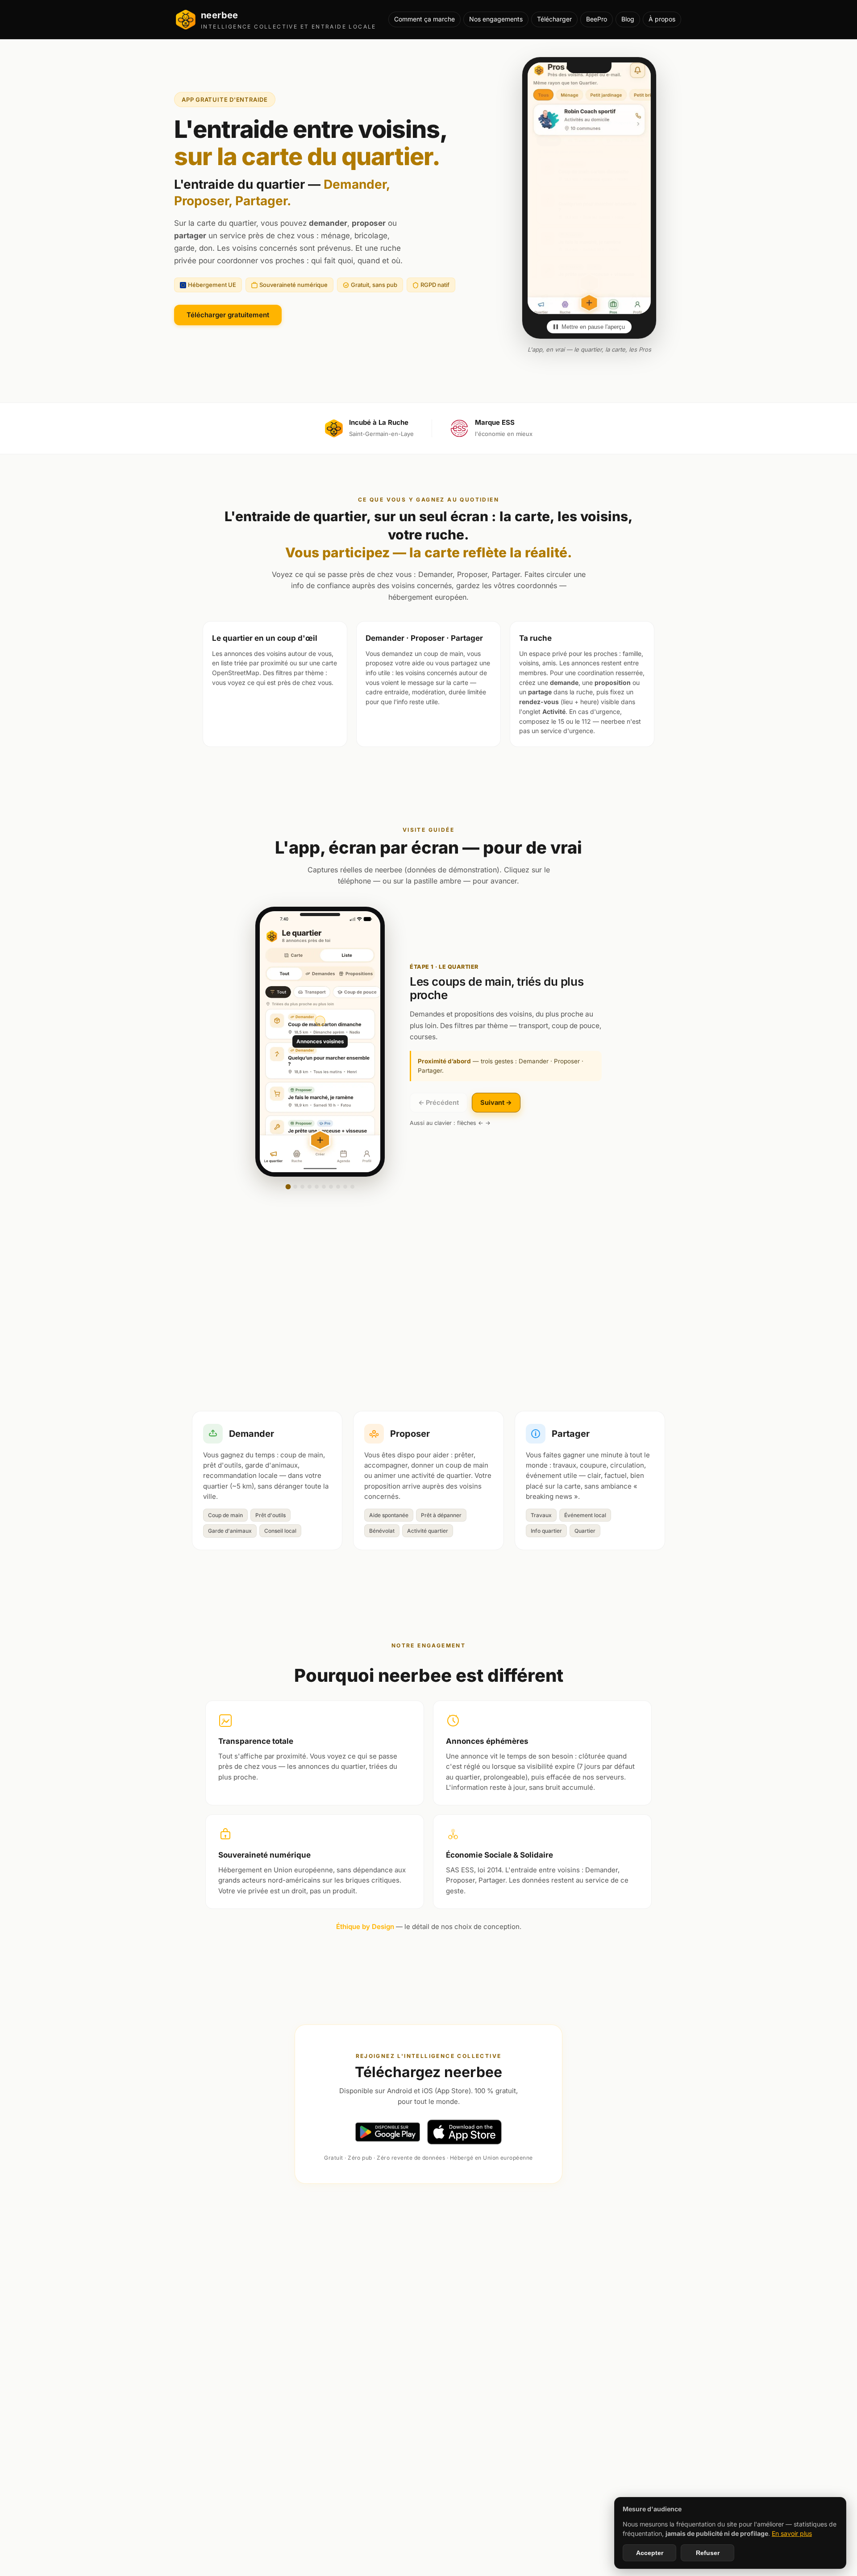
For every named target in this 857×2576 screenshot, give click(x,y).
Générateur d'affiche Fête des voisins (126, 2272)
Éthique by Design (365, 1927)
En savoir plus (792, 2533)
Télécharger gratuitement (228, 315)
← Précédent (439, 1102)
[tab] (288, 1187)
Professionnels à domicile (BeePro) (734, 2272)
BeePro (597, 19)
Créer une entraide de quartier (489, 2272)
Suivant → (496, 1102)
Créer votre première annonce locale (608, 2272)
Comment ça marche (424, 19)
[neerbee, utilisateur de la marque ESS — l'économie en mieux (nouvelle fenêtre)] (459, 428)
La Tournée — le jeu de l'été (243, 2272)
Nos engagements (496, 19)
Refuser (708, 2553)
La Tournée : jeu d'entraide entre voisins (364, 2272)
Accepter (650, 2553)
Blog (628, 19)
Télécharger (554, 19)
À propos (662, 19)
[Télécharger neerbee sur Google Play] (388, 2132)
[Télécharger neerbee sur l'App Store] (465, 2132)
